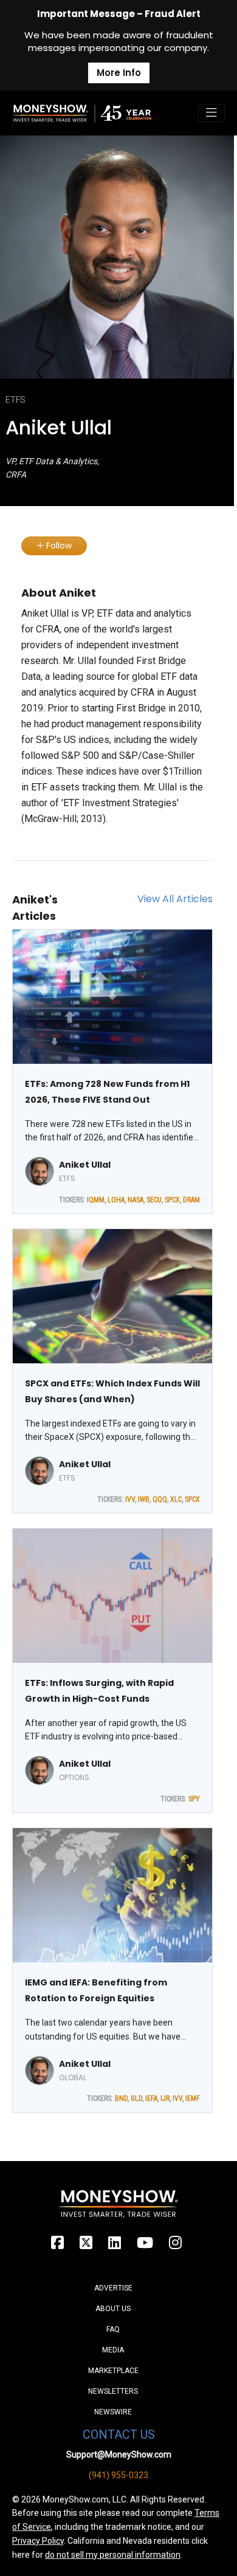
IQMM (96, 1200)
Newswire (113, 2412)
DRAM (191, 1200)
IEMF (193, 2098)
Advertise (113, 2288)
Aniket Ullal (85, 1165)
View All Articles (175, 899)
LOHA (116, 1200)
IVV (130, 1499)
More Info (119, 73)
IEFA (151, 2098)
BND (121, 2098)
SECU (154, 1200)
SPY (194, 1799)
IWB (144, 1499)
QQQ (160, 1499)
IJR (165, 2098)
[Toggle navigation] (211, 113)
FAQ (113, 2329)
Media (113, 2350)
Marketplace (113, 2371)
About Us (113, 2309)
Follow (58, 546)
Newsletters (113, 2391)
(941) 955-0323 (118, 2475)
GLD (136, 2098)
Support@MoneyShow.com (119, 2454)
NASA (136, 1200)
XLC (176, 1499)
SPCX (172, 1200)
